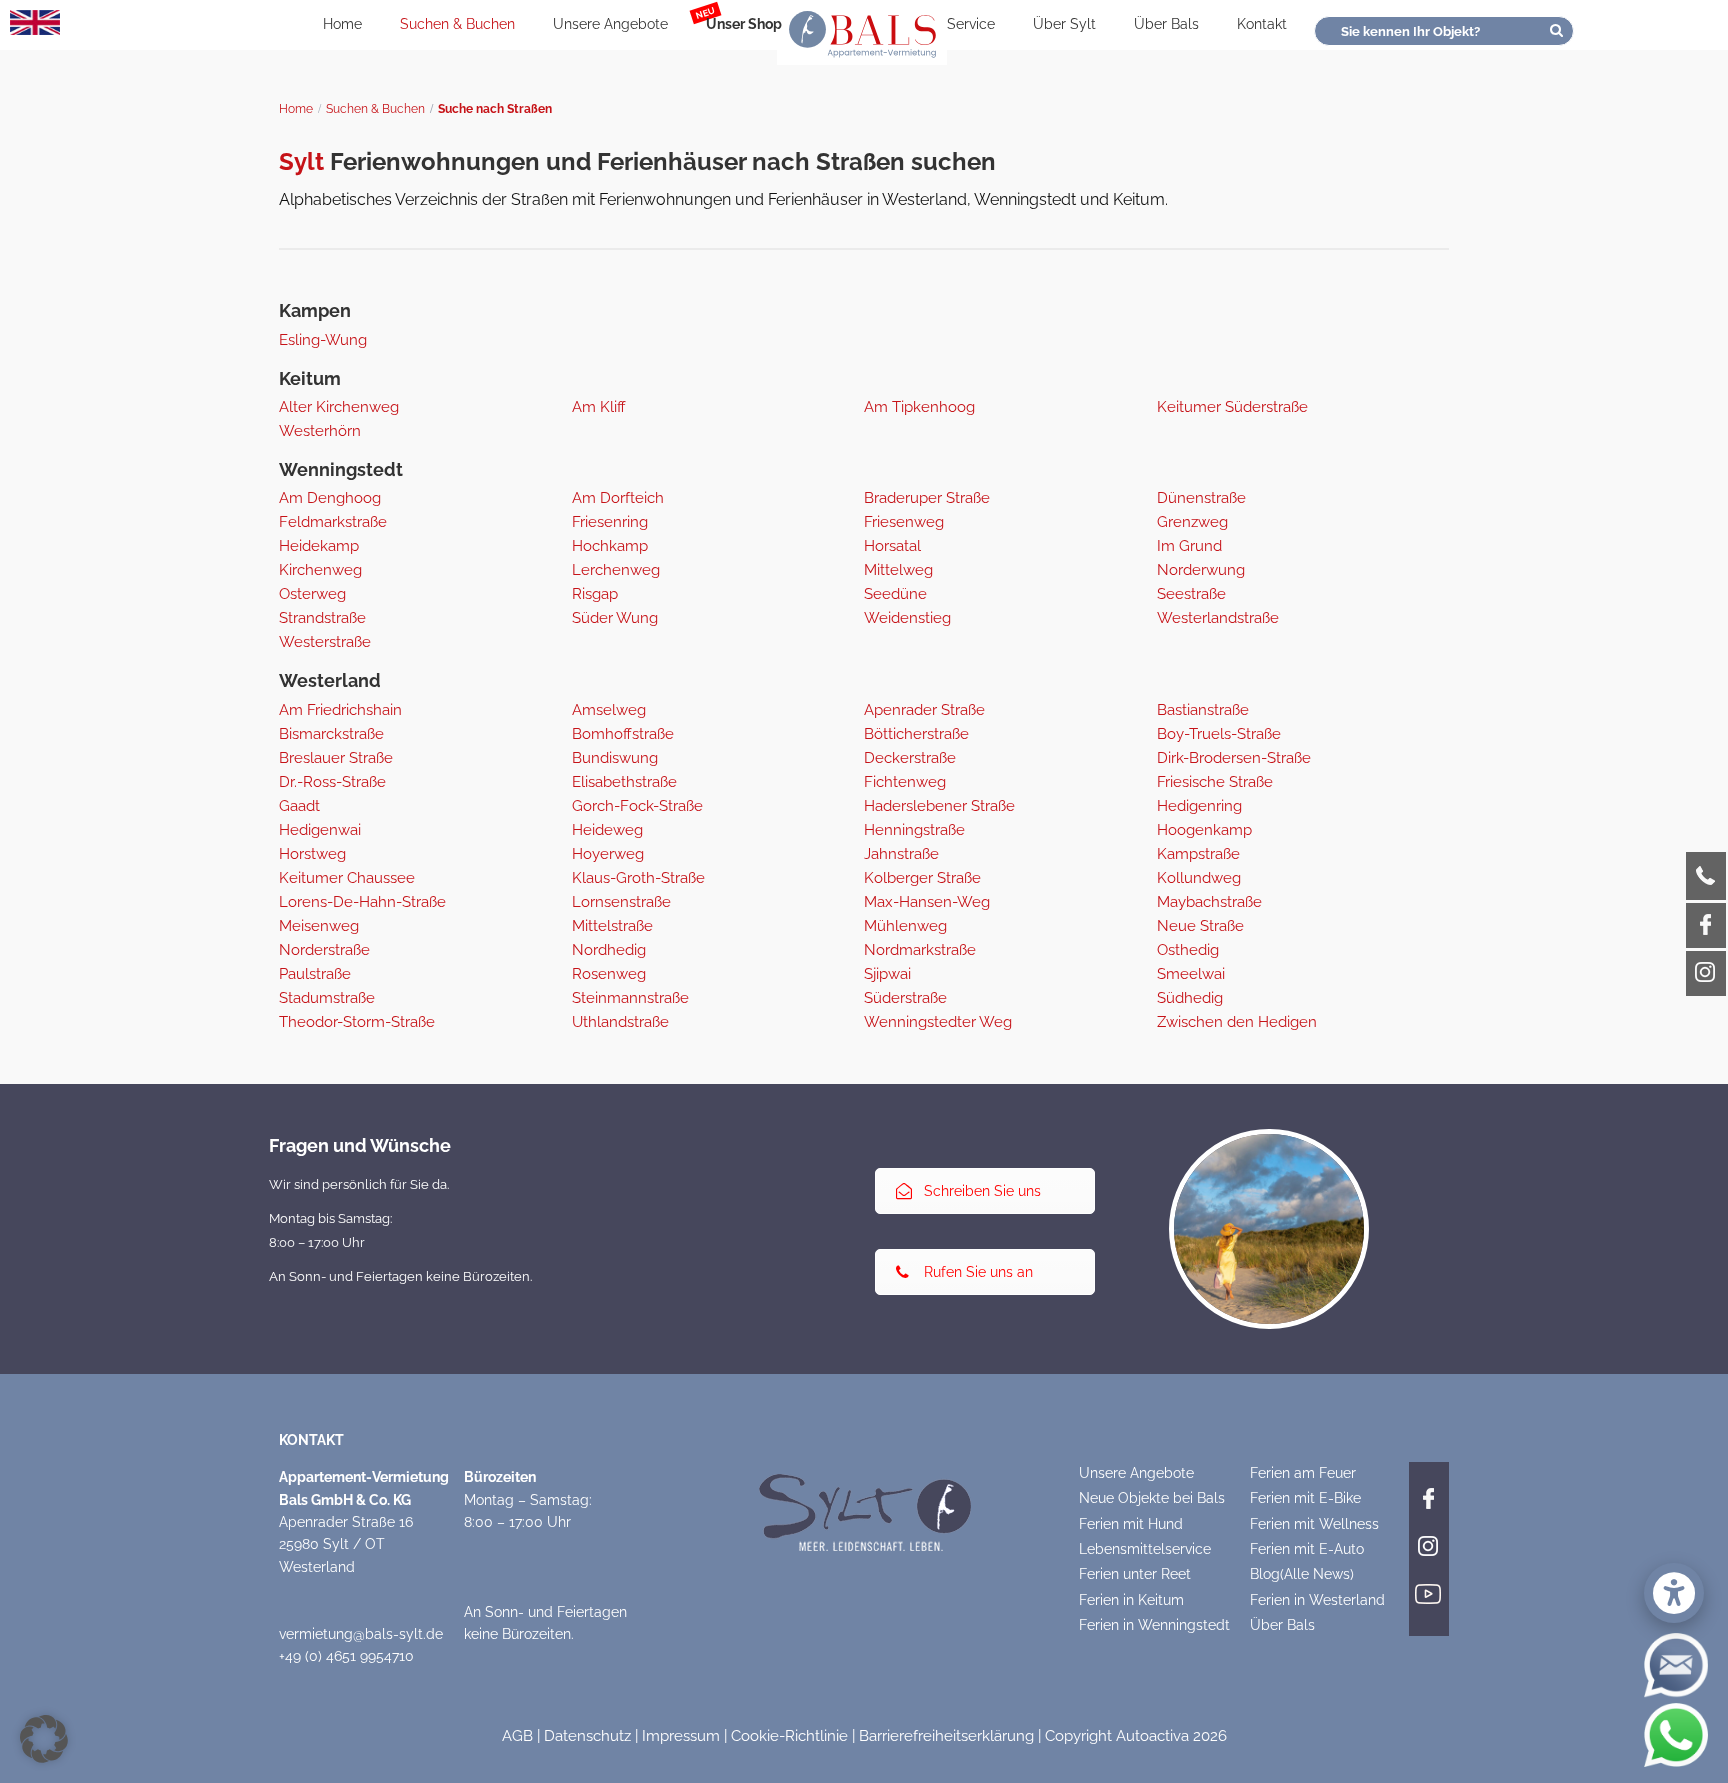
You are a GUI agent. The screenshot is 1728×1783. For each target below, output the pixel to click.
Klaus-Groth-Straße (638, 878)
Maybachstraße (1209, 902)
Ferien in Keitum (1131, 1600)
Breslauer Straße (336, 758)
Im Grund (1189, 546)
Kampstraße (1198, 854)
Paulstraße (315, 974)
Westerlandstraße (1218, 618)
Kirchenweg (320, 570)
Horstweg (312, 854)
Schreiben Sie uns (982, 1191)
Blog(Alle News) (1302, 1574)
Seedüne (895, 594)
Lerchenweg (616, 570)
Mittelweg (898, 570)
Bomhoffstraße (623, 734)
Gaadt (299, 806)
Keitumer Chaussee (347, 878)
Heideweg (607, 830)
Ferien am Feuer (1303, 1473)
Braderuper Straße (927, 498)
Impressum (681, 1736)
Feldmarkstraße (333, 522)
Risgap (595, 594)
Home (342, 24)
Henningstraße (914, 830)
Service (971, 24)
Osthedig (1188, 950)
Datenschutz (587, 1736)
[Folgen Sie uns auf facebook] (1429, 1495)
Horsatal (892, 546)
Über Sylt (1064, 24)
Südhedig (1190, 998)
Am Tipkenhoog (919, 407)
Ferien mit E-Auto (1307, 1549)
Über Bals (1166, 24)
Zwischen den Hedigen (1237, 1022)
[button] (44, 1739)
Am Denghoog (330, 498)
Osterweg (312, 594)
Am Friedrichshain (340, 710)
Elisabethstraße (624, 782)
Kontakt (1262, 24)
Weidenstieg (907, 618)
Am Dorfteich (618, 498)
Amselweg (609, 710)
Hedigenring (1199, 806)
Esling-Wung (323, 340)
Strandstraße (322, 618)
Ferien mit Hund (1131, 1524)
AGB (517, 1736)
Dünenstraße (1201, 498)
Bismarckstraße (331, 734)
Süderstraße (905, 998)
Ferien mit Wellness (1314, 1524)
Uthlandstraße (620, 1022)
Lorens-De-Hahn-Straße (362, 902)
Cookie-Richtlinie (789, 1736)
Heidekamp (319, 546)
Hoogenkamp (1204, 830)
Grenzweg (1192, 522)
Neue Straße (1200, 926)
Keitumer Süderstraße (1232, 407)
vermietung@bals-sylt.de (361, 1634)
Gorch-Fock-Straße (637, 806)
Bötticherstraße (916, 734)
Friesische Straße (1215, 782)
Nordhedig (609, 950)
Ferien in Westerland (1317, 1600)
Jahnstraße (901, 854)
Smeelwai (1191, 974)
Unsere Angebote (610, 24)
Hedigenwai (320, 830)
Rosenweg (609, 974)
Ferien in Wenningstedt (1154, 1625)
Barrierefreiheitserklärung (946, 1736)
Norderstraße (324, 950)
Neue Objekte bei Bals (1152, 1498)
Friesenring (610, 522)
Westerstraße (325, 642)
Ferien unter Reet (1135, 1574)
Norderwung (1201, 570)
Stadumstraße (327, 998)
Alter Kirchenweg (339, 407)
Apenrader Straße (924, 710)
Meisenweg (319, 926)
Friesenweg (904, 522)
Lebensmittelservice (1145, 1549)
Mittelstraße (612, 926)
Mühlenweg (905, 926)
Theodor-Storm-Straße (357, 1022)
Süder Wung (615, 618)
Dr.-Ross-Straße (332, 782)
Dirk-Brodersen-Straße (1234, 758)
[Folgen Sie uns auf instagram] (1429, 1543)
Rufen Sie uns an (978, 1272)
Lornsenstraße (621, 902)
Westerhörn (320, 431)
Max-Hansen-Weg (927, 902)
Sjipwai (887, 974)
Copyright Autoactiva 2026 (1136, 1736)
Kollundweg (1199, 878)
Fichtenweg (905, 782)
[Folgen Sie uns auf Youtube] (1429, 1591)
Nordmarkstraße (920, 950)
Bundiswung (615, 758)
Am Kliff (599, 407)
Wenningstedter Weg (938, 1022)
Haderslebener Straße (939, 806)
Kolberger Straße (922, 878)
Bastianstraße (1203, 710)
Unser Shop (744, 24)
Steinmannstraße (630, 998)
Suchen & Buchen (457, 24)
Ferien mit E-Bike (1305, 1498)
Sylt (301, 161)
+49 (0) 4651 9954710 (346, 1656)
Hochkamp (610, 546)
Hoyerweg (608, 854)
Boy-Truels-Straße (1219, 734)
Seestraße (1191, 594)
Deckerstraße (910, 758)
